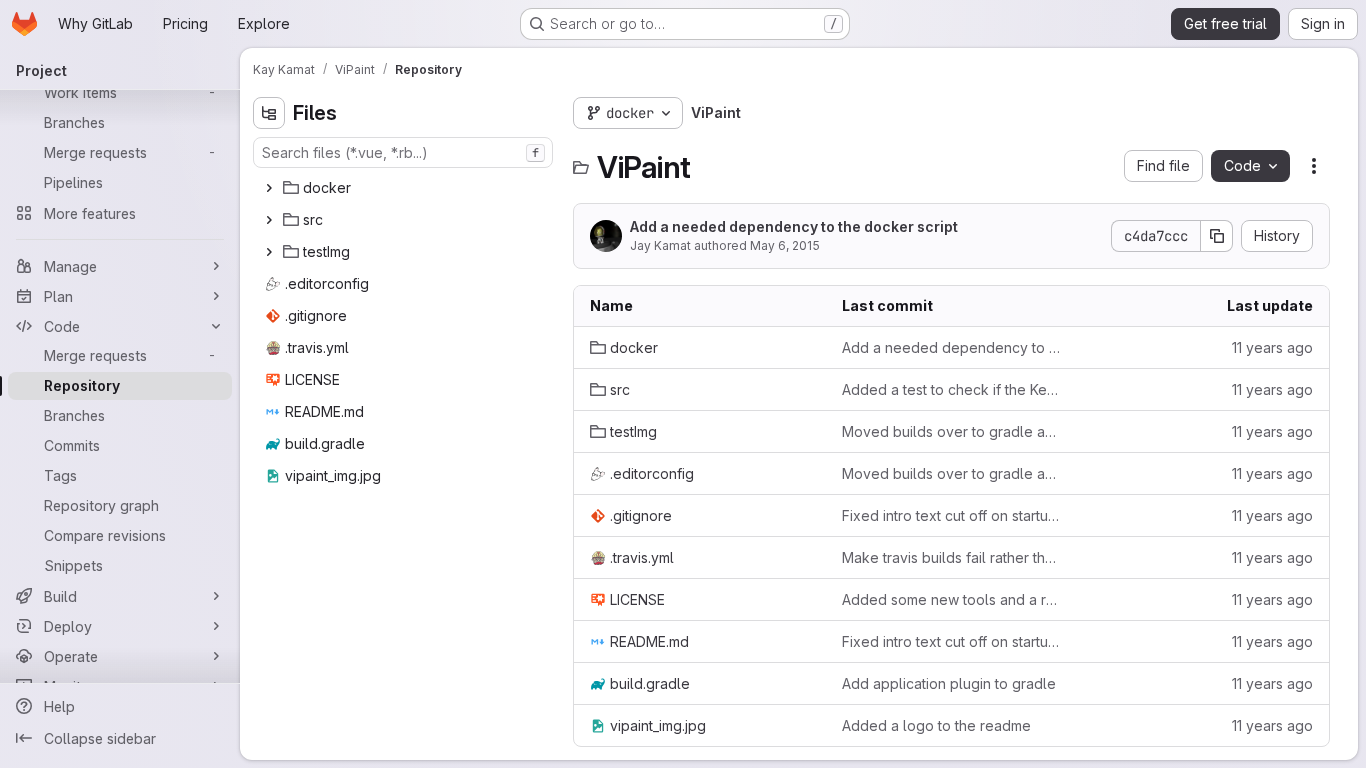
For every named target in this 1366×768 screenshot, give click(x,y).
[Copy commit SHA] (1217, 236)
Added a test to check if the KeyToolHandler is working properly (952, 389)
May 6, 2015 (785, 245)
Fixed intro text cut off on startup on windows (952, 515)
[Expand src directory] (269, 220)
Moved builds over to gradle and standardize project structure (952, 431)
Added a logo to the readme (936, 725)
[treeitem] (405, 188)
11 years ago (1272, 347)
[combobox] (403, 152)
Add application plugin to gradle (949, 683)
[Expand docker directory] (269, 188)
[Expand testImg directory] (269, 252)
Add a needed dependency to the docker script (794, 226)
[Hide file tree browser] (269, 113)
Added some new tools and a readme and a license (952, 599)
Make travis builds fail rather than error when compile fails (952, 557)
